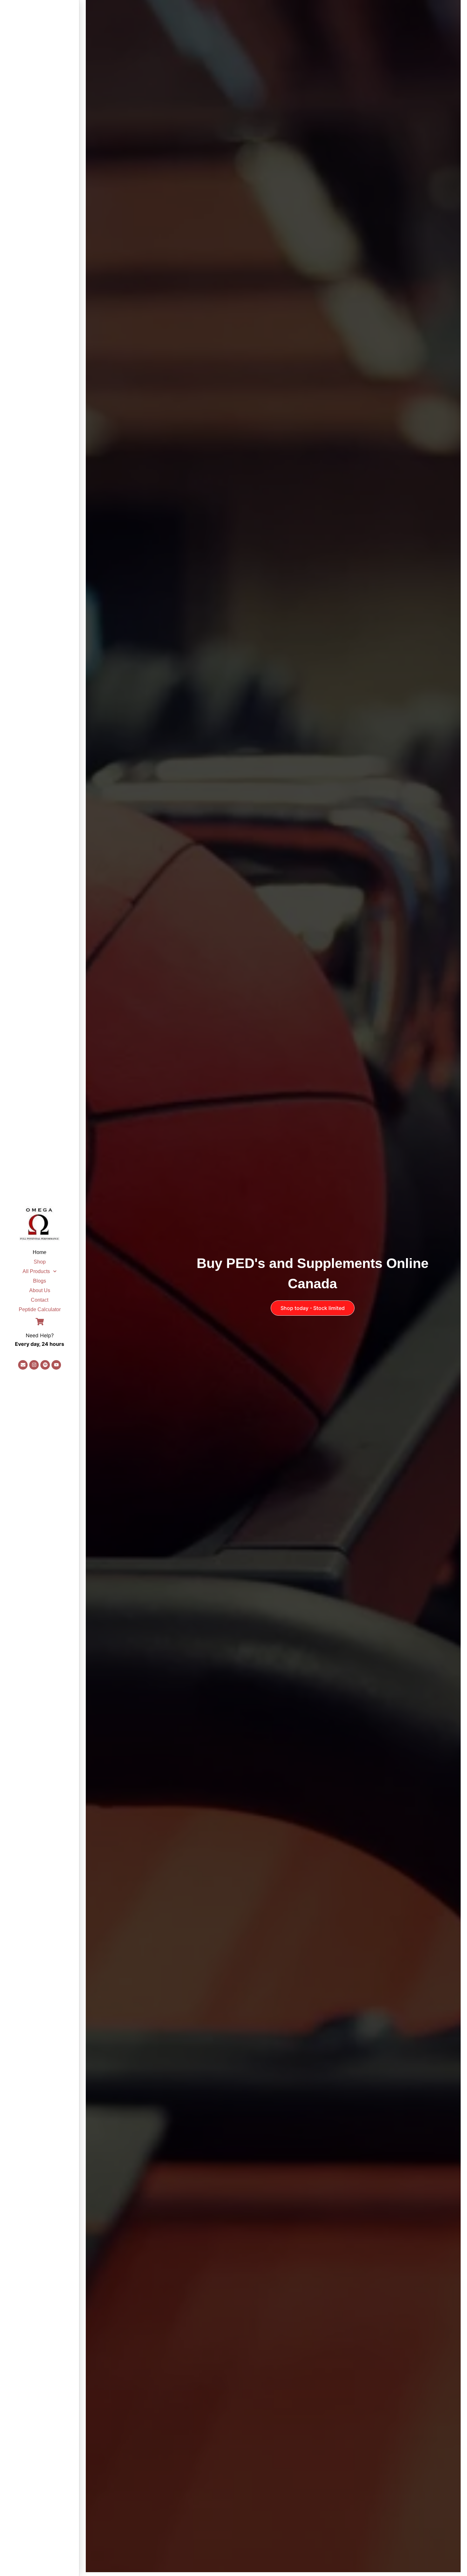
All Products (36, 1271)
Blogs (40, 1281)
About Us (40, 1290)
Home (40, 1252)
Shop (40, 1262)
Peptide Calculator (40, 1309)
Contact (40, 1300)
